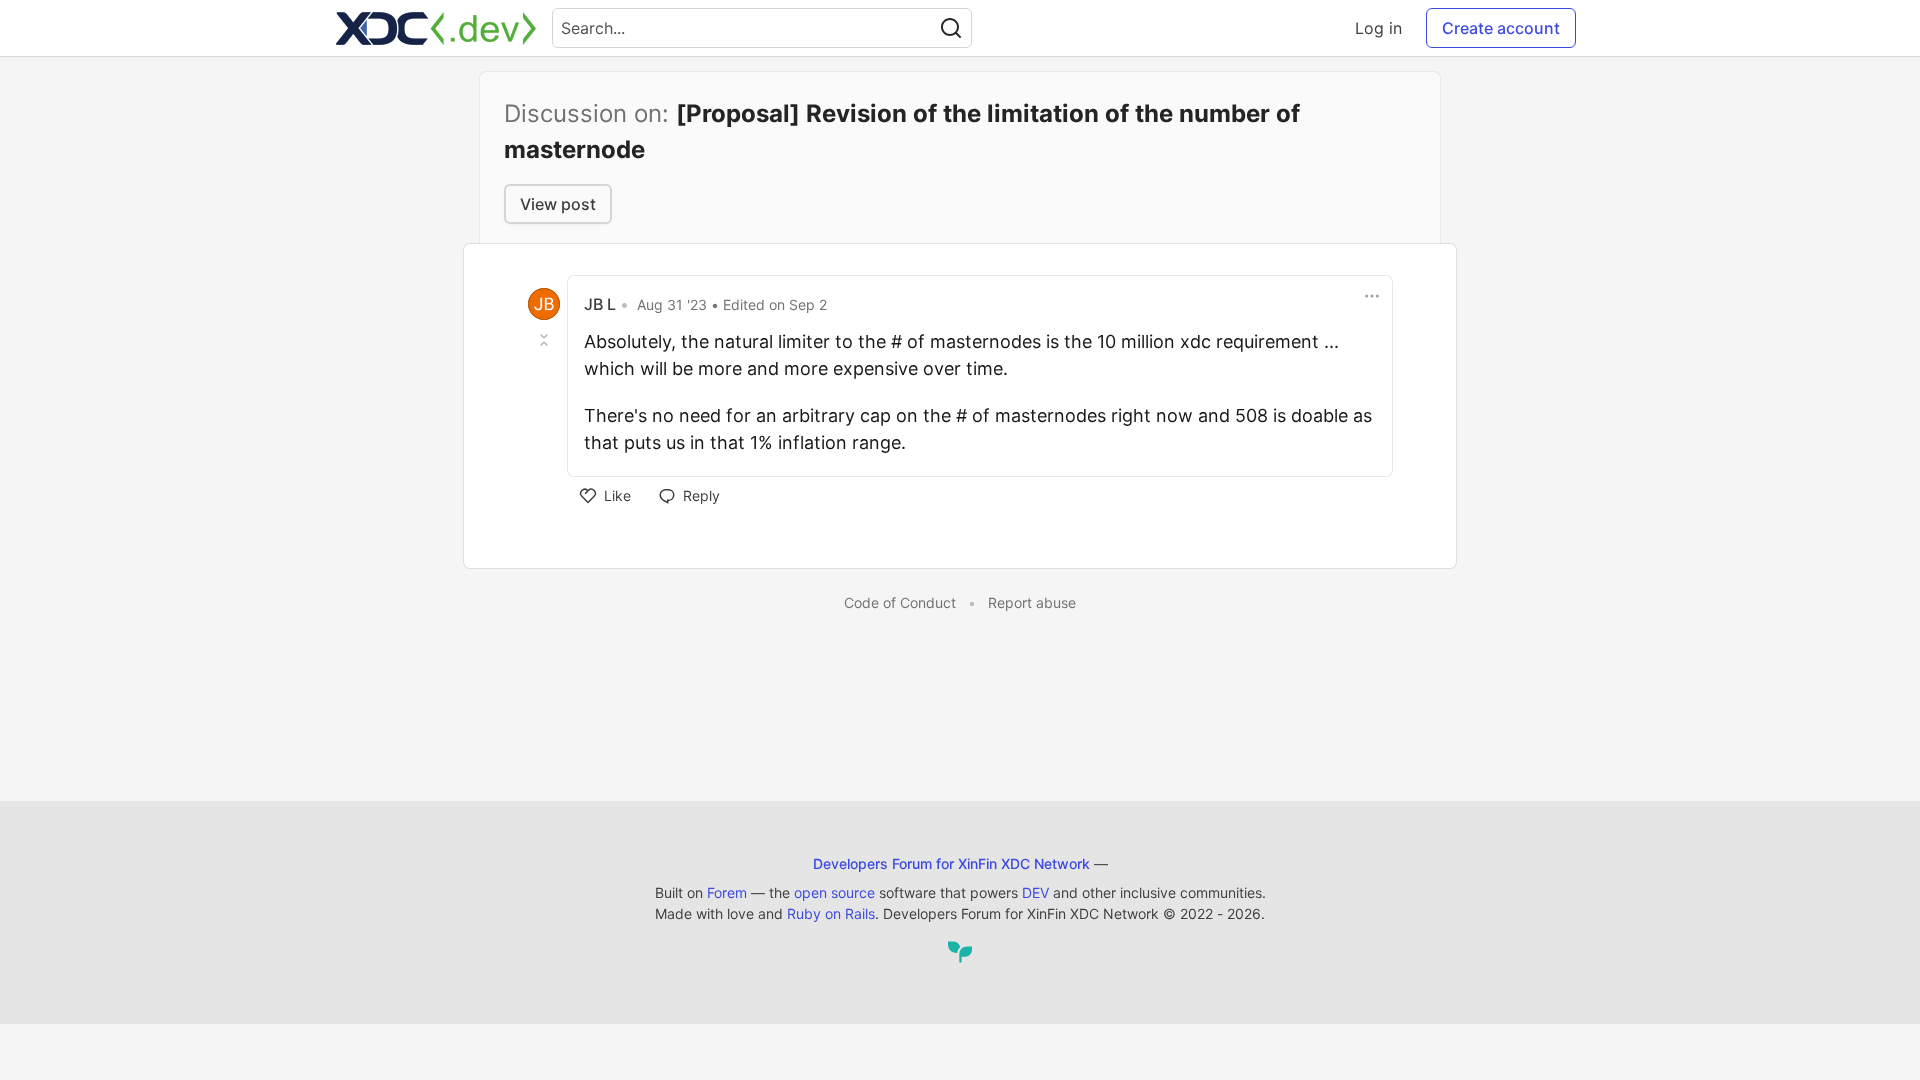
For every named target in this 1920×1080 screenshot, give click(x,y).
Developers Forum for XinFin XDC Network (951, 863)
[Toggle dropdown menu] (1372, 296)
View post (558, 204)
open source (834, 892)
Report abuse (1032, 602)
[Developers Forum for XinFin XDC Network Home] (436, 28)
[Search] (951, 28)
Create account (1501, 28)
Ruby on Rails (831, 913)
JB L (600, 304)
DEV (1035, 892)
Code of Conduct (900, 602)
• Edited (732, 304)
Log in (1378, 28)
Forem (727, 892)
